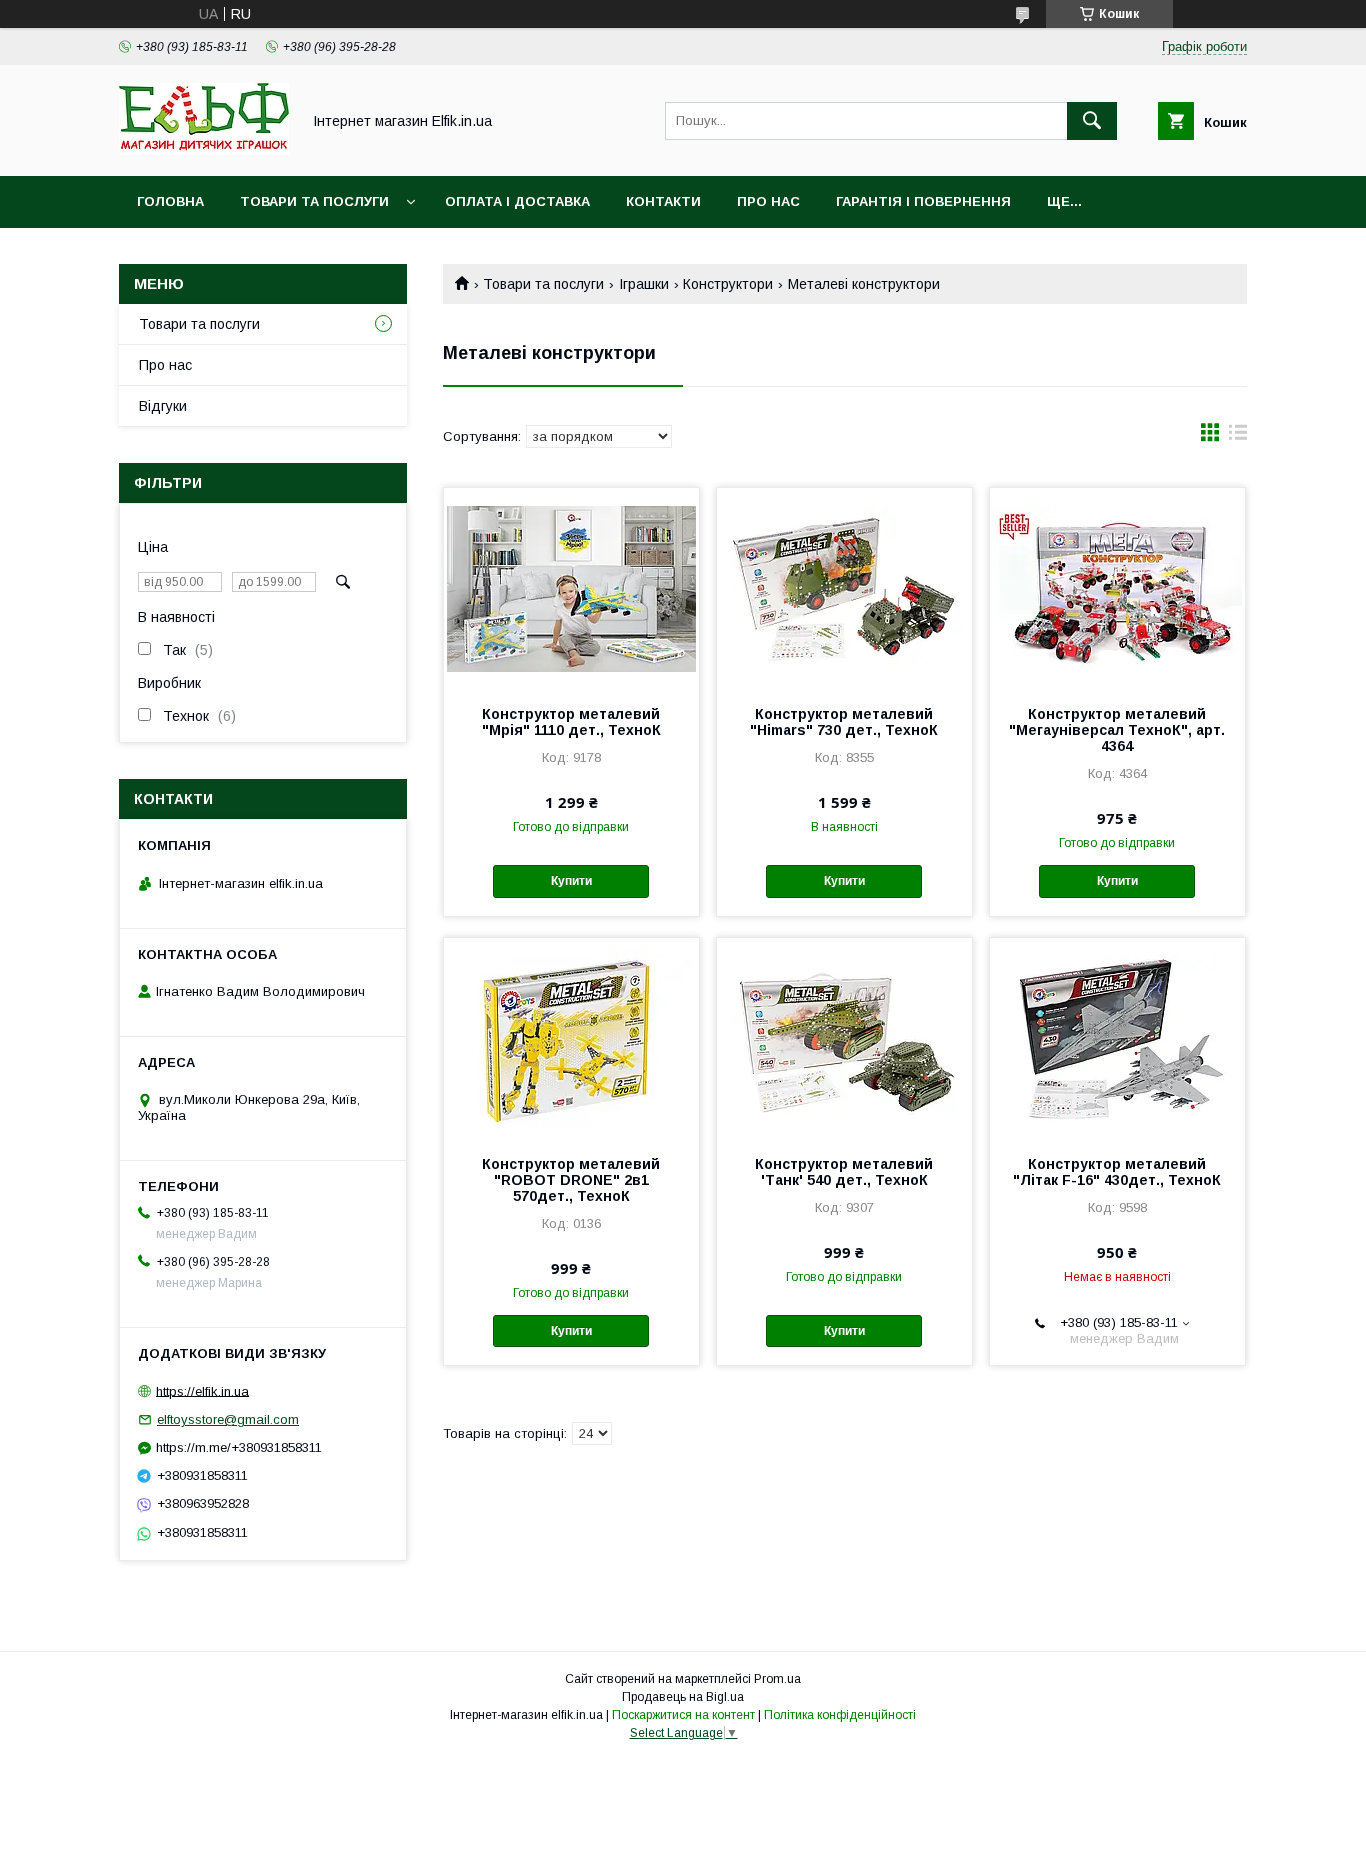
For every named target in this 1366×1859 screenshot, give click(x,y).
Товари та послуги (314, 201)
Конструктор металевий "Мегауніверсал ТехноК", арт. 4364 (1117, 730)
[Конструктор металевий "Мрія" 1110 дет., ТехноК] (571, 588)
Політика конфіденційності (840, 1715)
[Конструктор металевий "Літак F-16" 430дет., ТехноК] (1117, 1038)
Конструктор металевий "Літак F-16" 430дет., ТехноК (1117, 1172)
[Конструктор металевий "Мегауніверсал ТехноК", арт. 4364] (1117, 588)
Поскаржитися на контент (683, 1715)
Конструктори (728, 284)
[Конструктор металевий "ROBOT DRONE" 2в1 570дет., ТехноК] (571, 1038)
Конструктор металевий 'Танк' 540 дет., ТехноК (844, 1172)
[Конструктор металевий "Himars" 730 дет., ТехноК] (844, 588)
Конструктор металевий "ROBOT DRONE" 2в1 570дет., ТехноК (571, 1180)
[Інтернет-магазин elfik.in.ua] (204, 150)
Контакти (663, 201)
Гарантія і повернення (923, 201)
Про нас (768, 201)
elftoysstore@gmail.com (228, 1419)
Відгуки (163, 406)
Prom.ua (777, 1679)
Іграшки (644, 284)
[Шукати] (1092, 121)
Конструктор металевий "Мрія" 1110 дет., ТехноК (571, 722)
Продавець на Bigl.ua (683, 1697)
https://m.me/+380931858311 (239, 1447)
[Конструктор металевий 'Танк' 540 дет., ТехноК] (844, 1038)
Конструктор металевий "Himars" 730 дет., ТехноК (844, 722)
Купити (571, 881)
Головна (170, 201)
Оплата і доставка (517, 201)
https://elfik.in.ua (202, 1390)
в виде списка (1238, 437)
